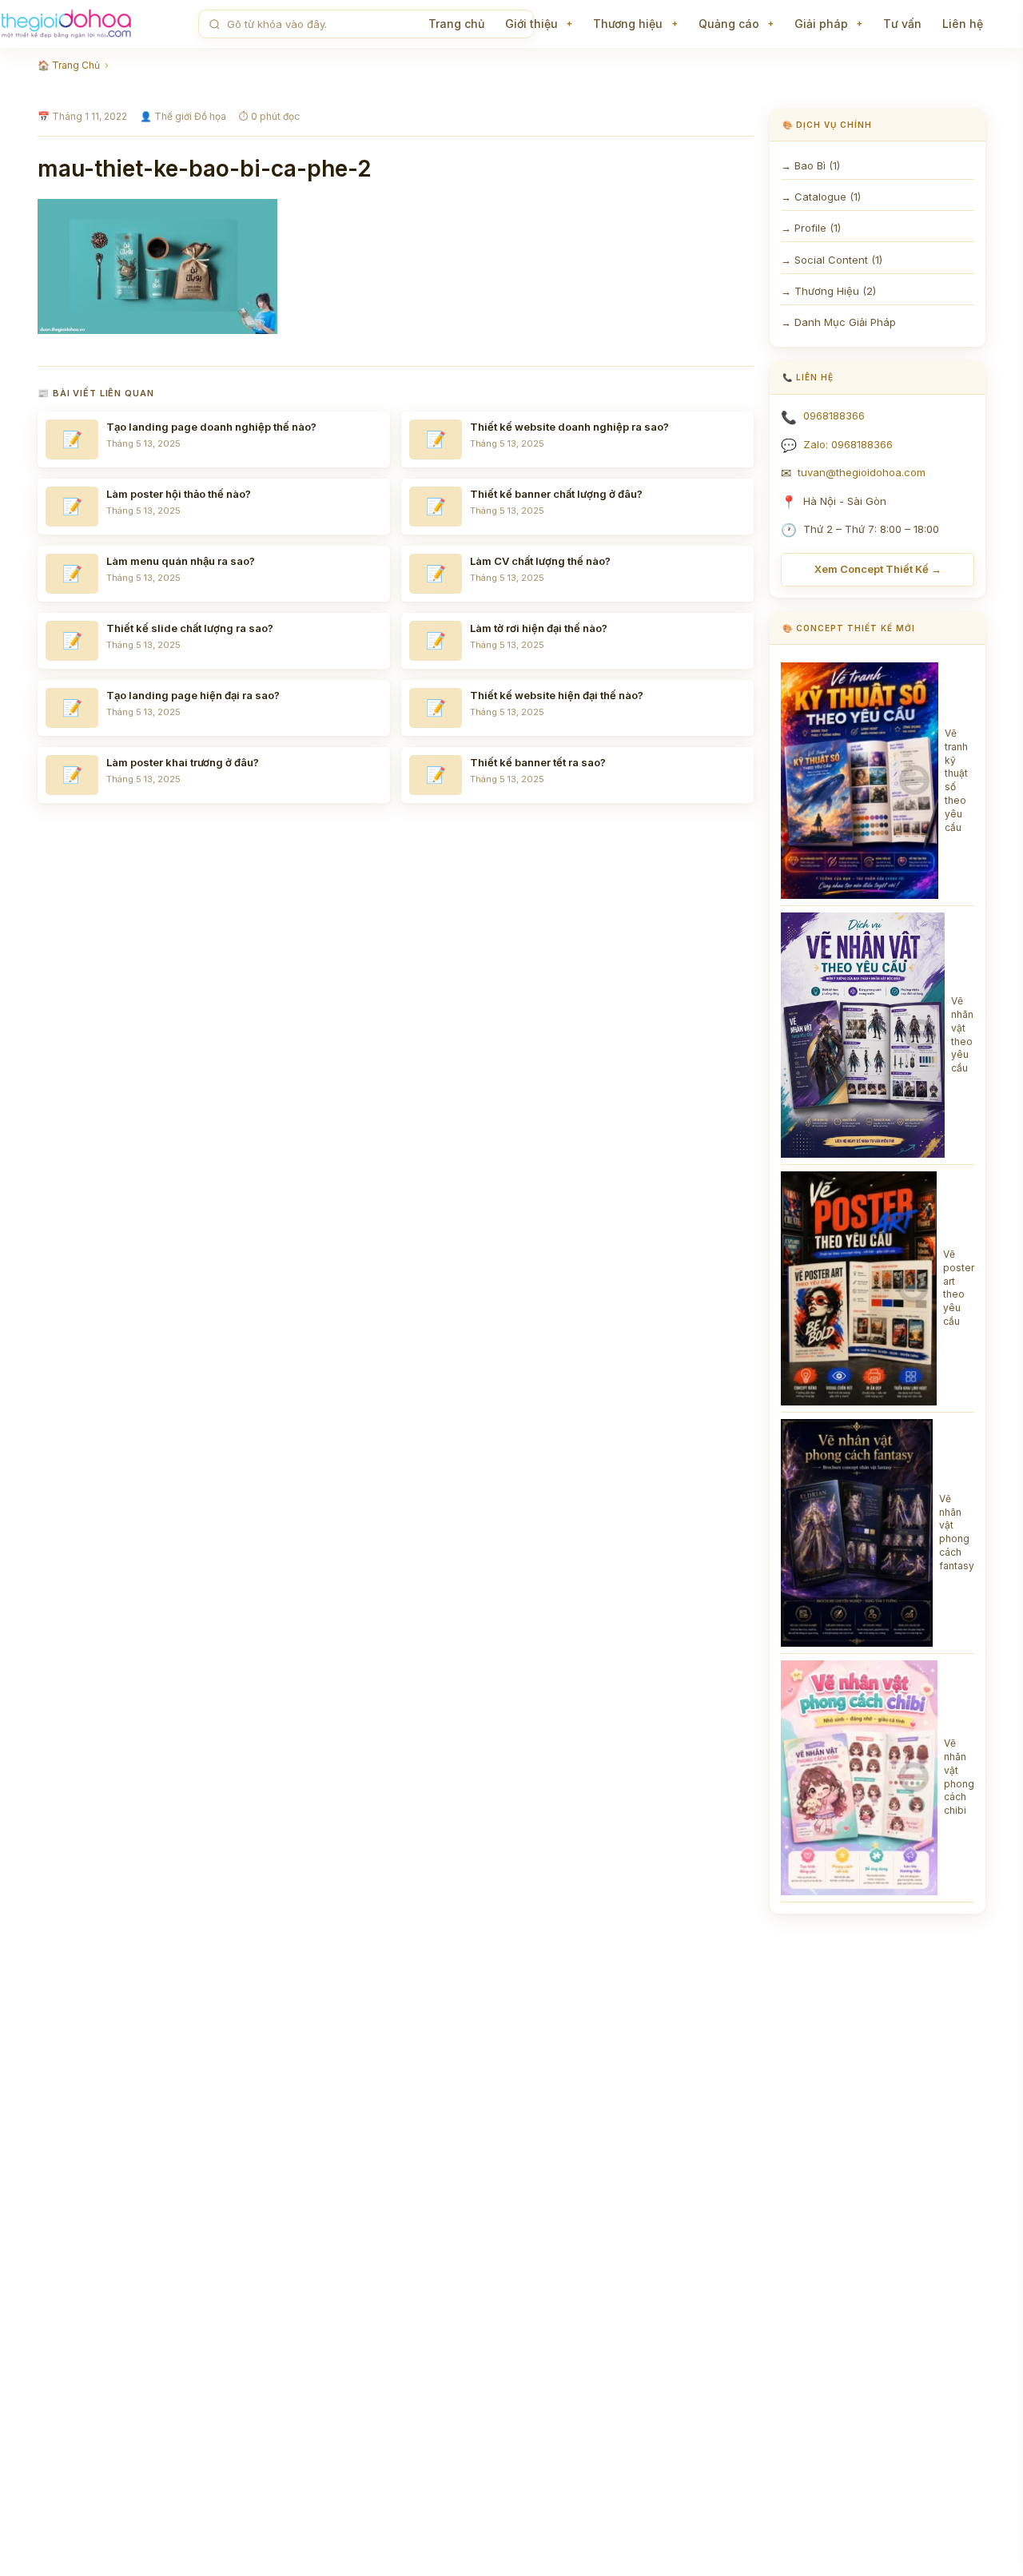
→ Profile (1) (811, 228)
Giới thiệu (531, 24)
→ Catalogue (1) (821, 197)
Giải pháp (821, 24)
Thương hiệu (628, 24)
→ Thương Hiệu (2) (828, 291)
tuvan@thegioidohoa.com (862, 472)
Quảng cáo (729, 24)
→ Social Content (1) (832, 260)
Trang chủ (456, 24)
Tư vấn (902, 24)
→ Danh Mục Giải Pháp (838, 322)
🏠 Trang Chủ (69, 65)
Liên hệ (963, 24)
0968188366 (834, 415)
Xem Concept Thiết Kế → (878, 569)
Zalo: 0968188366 (848, 444)
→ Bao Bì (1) (810, 165)
